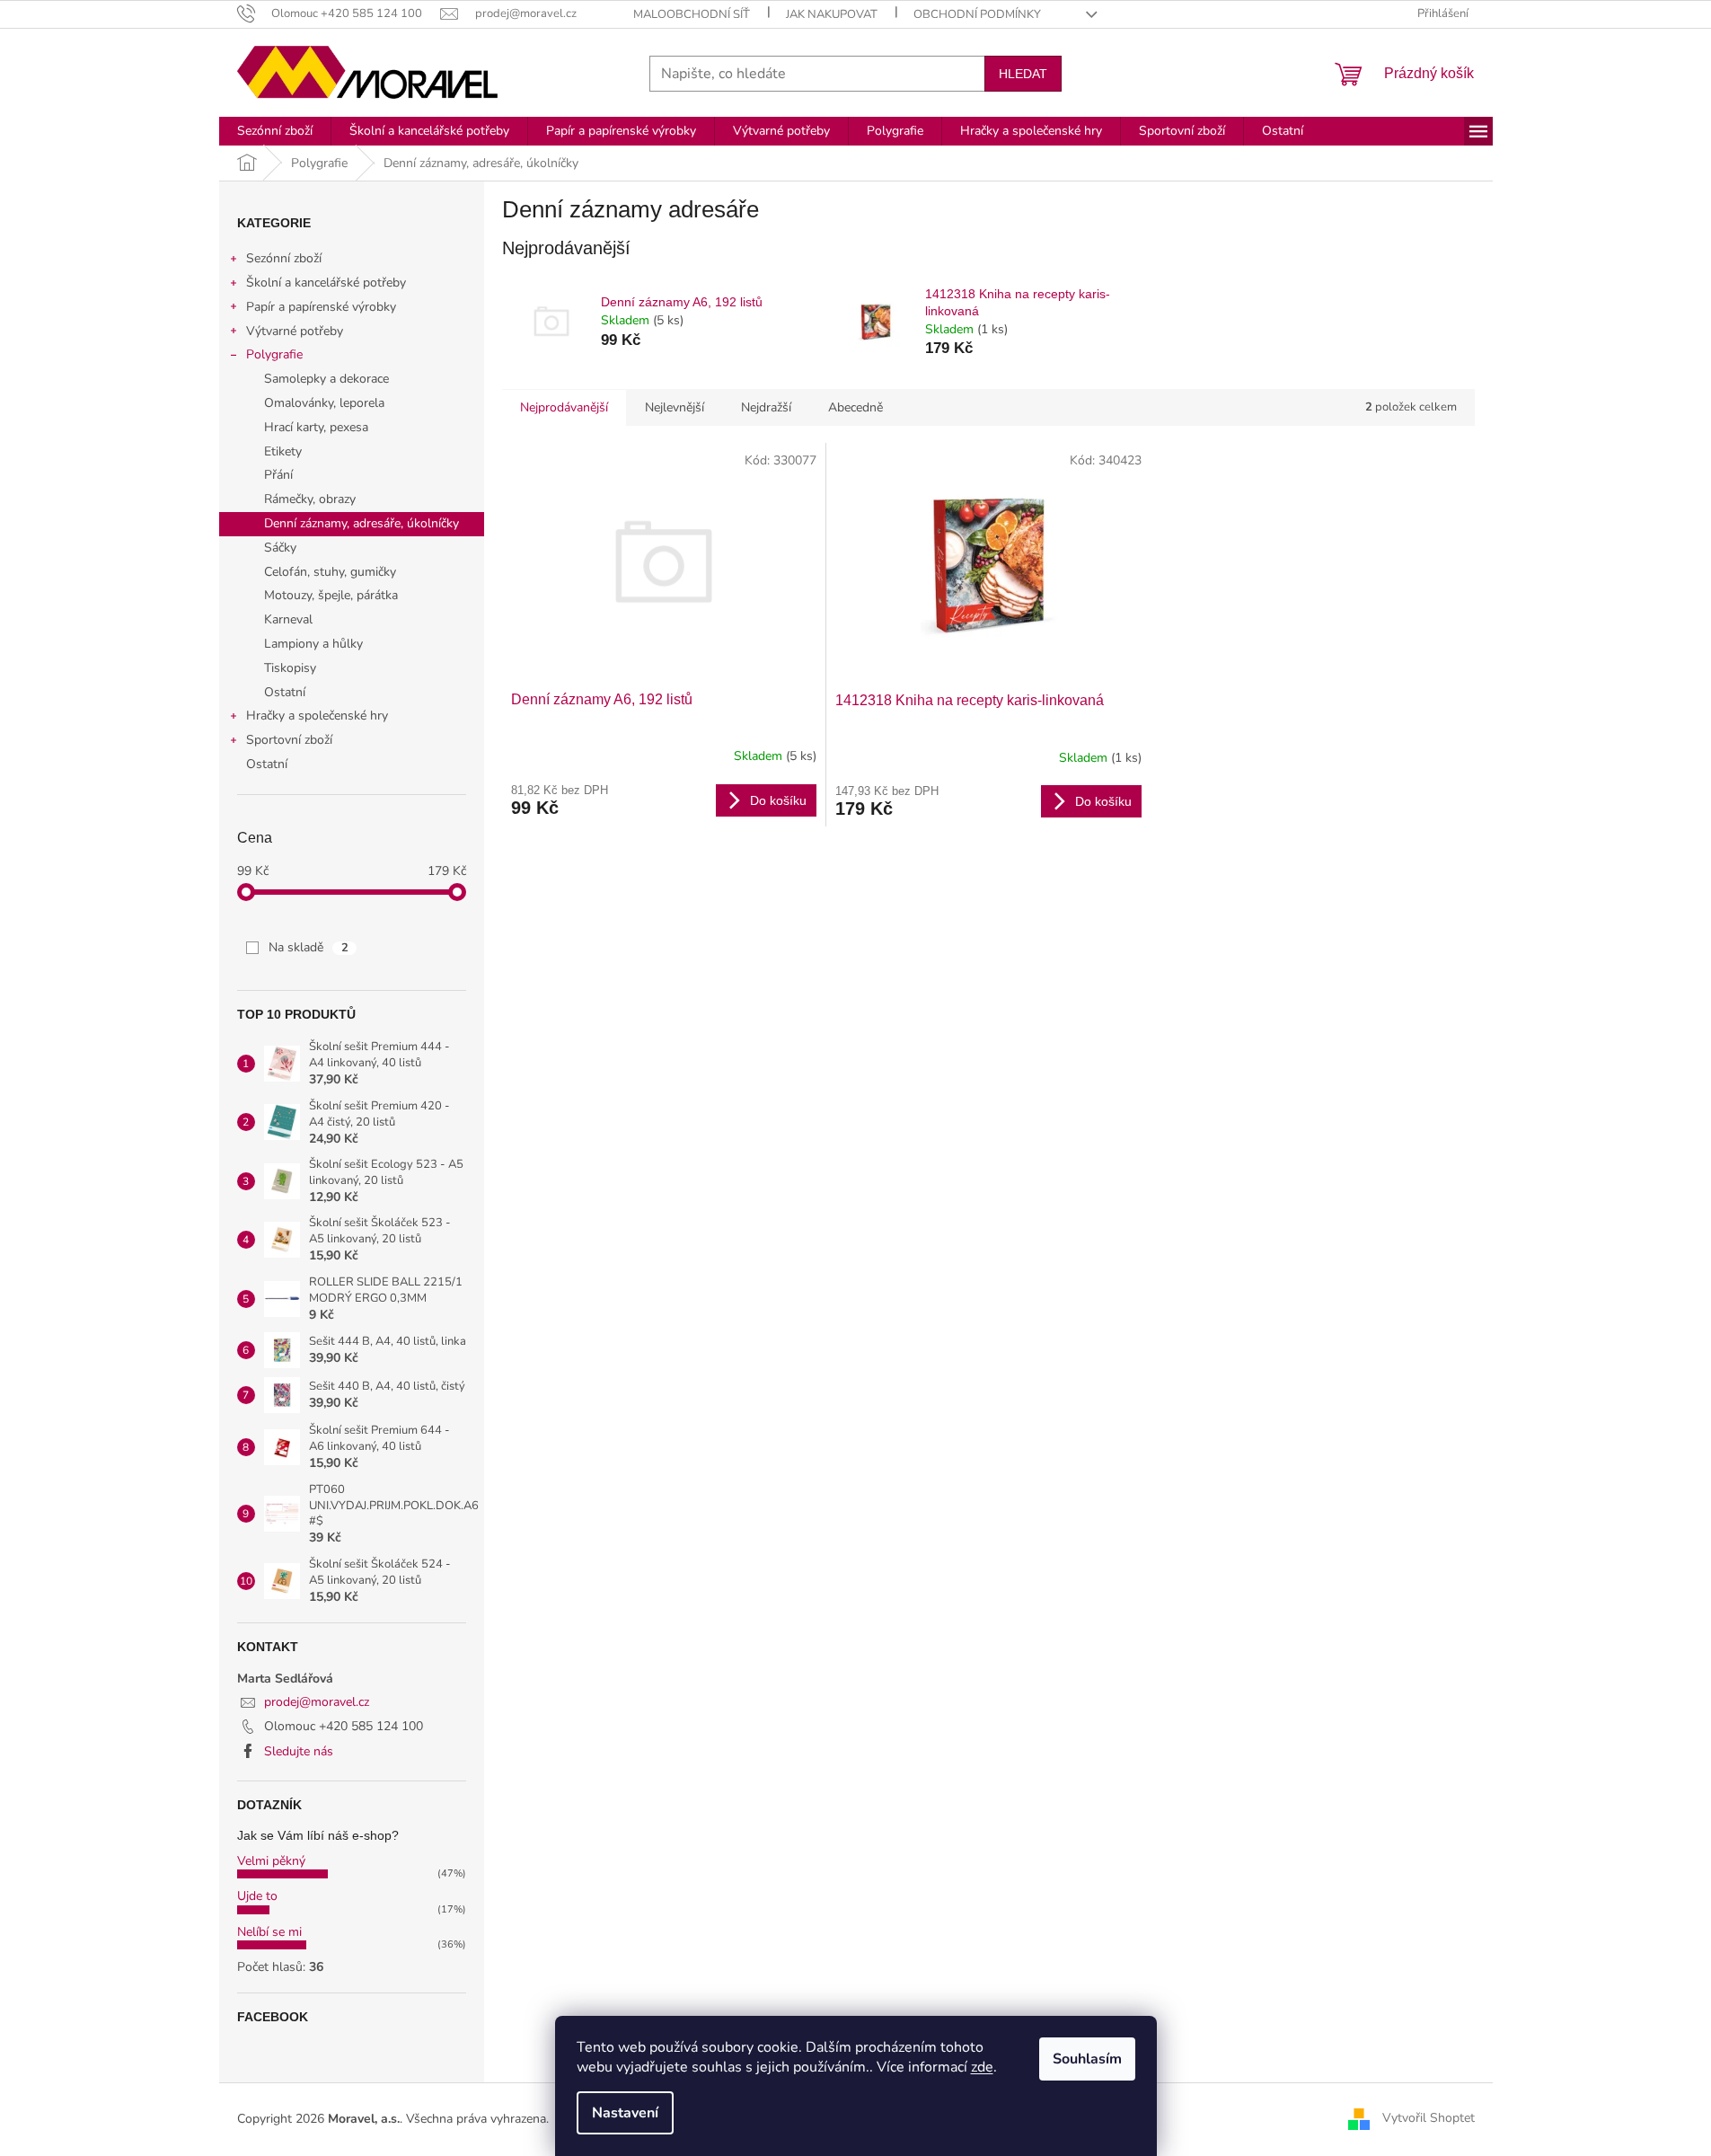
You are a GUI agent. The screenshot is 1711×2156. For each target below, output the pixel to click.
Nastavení (625, 2113)
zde (982, 2067)
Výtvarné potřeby (295, 331)
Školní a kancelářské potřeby (326, 283)
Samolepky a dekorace (326, 379)
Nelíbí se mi (269, 1932)
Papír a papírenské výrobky (321, 307)
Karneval (288, 619)
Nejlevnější (675, 407)
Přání (278, 475)
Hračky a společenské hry (317, 716)
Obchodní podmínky (977, 14)
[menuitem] (275, 131)
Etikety (283, 451)
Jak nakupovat (832, 14)
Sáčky (280, 548)
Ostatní (285, 692)
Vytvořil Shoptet (1429, 2118)
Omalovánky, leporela (324, 403)
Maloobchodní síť (692, 14)
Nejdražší (766, 407)
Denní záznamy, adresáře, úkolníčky (362, 523)
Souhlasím (1087, 2059)
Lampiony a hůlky (313, 644)
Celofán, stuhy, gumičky (330, 572)
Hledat (1023, 74)
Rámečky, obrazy (310, 499)
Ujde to (257, 1896)
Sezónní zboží (284, 258)
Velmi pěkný (271, 1861)
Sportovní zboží (289, 740)
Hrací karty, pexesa (316, 427)
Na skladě (309, 947)
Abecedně (855, 407)
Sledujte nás (299, 1751)
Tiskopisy (290, 668)
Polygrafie (274, 354)
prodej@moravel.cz (317, 1702)
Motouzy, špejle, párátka (331, 595)
